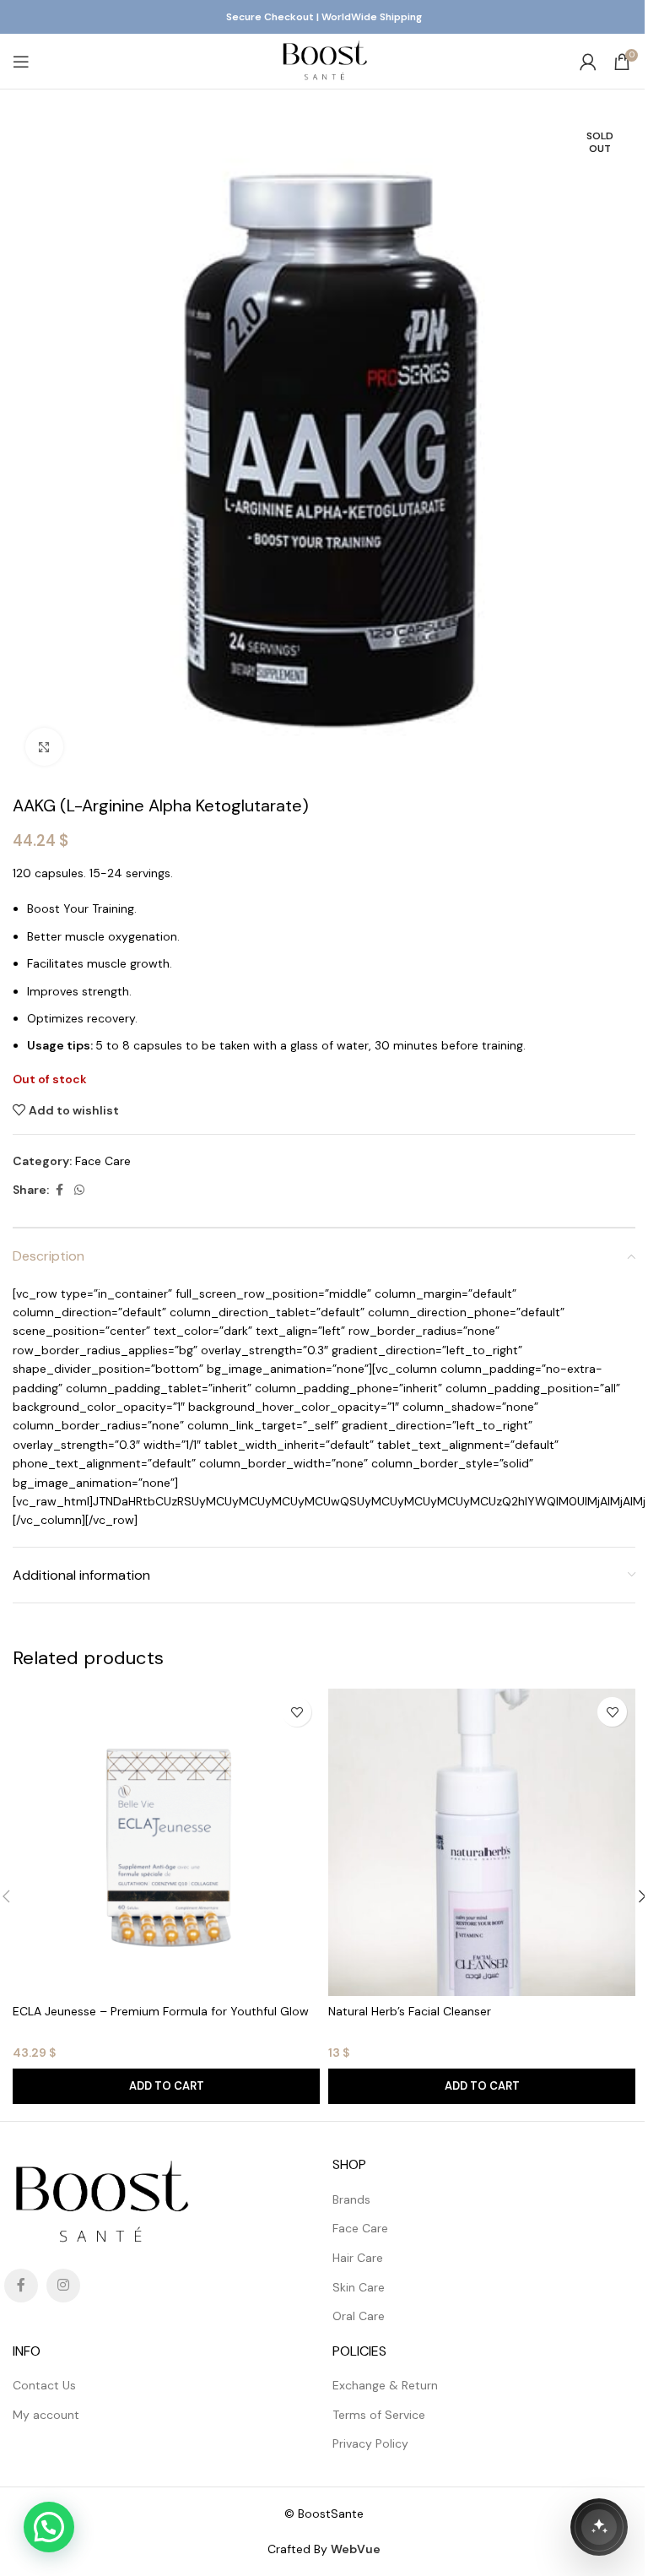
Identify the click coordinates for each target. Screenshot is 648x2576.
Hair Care (358, 2258)
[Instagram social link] (63, 2286)
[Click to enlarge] (44, 747)
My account (46, 2415)
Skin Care (359, 2287)
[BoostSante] (599, 2527)
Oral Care (359, 2316)
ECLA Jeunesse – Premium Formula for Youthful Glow (161, 2011)
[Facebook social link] (59, 1190)
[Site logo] (324, 60)
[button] (166, 2086)
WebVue (356, 2549)
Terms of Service (379, 2415)
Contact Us (44, 2385)
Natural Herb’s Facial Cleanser (410, 2011)
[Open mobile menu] (21, 62)
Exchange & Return (385, 2385)
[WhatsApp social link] (79, 1190)
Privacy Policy (370, 2443)
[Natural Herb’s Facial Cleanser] (482, 1842)
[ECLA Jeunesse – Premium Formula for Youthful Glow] (166, 1842)
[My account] (588, 62)
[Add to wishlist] (297, 1712)
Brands (351, 2199)
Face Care (103, 1161)
